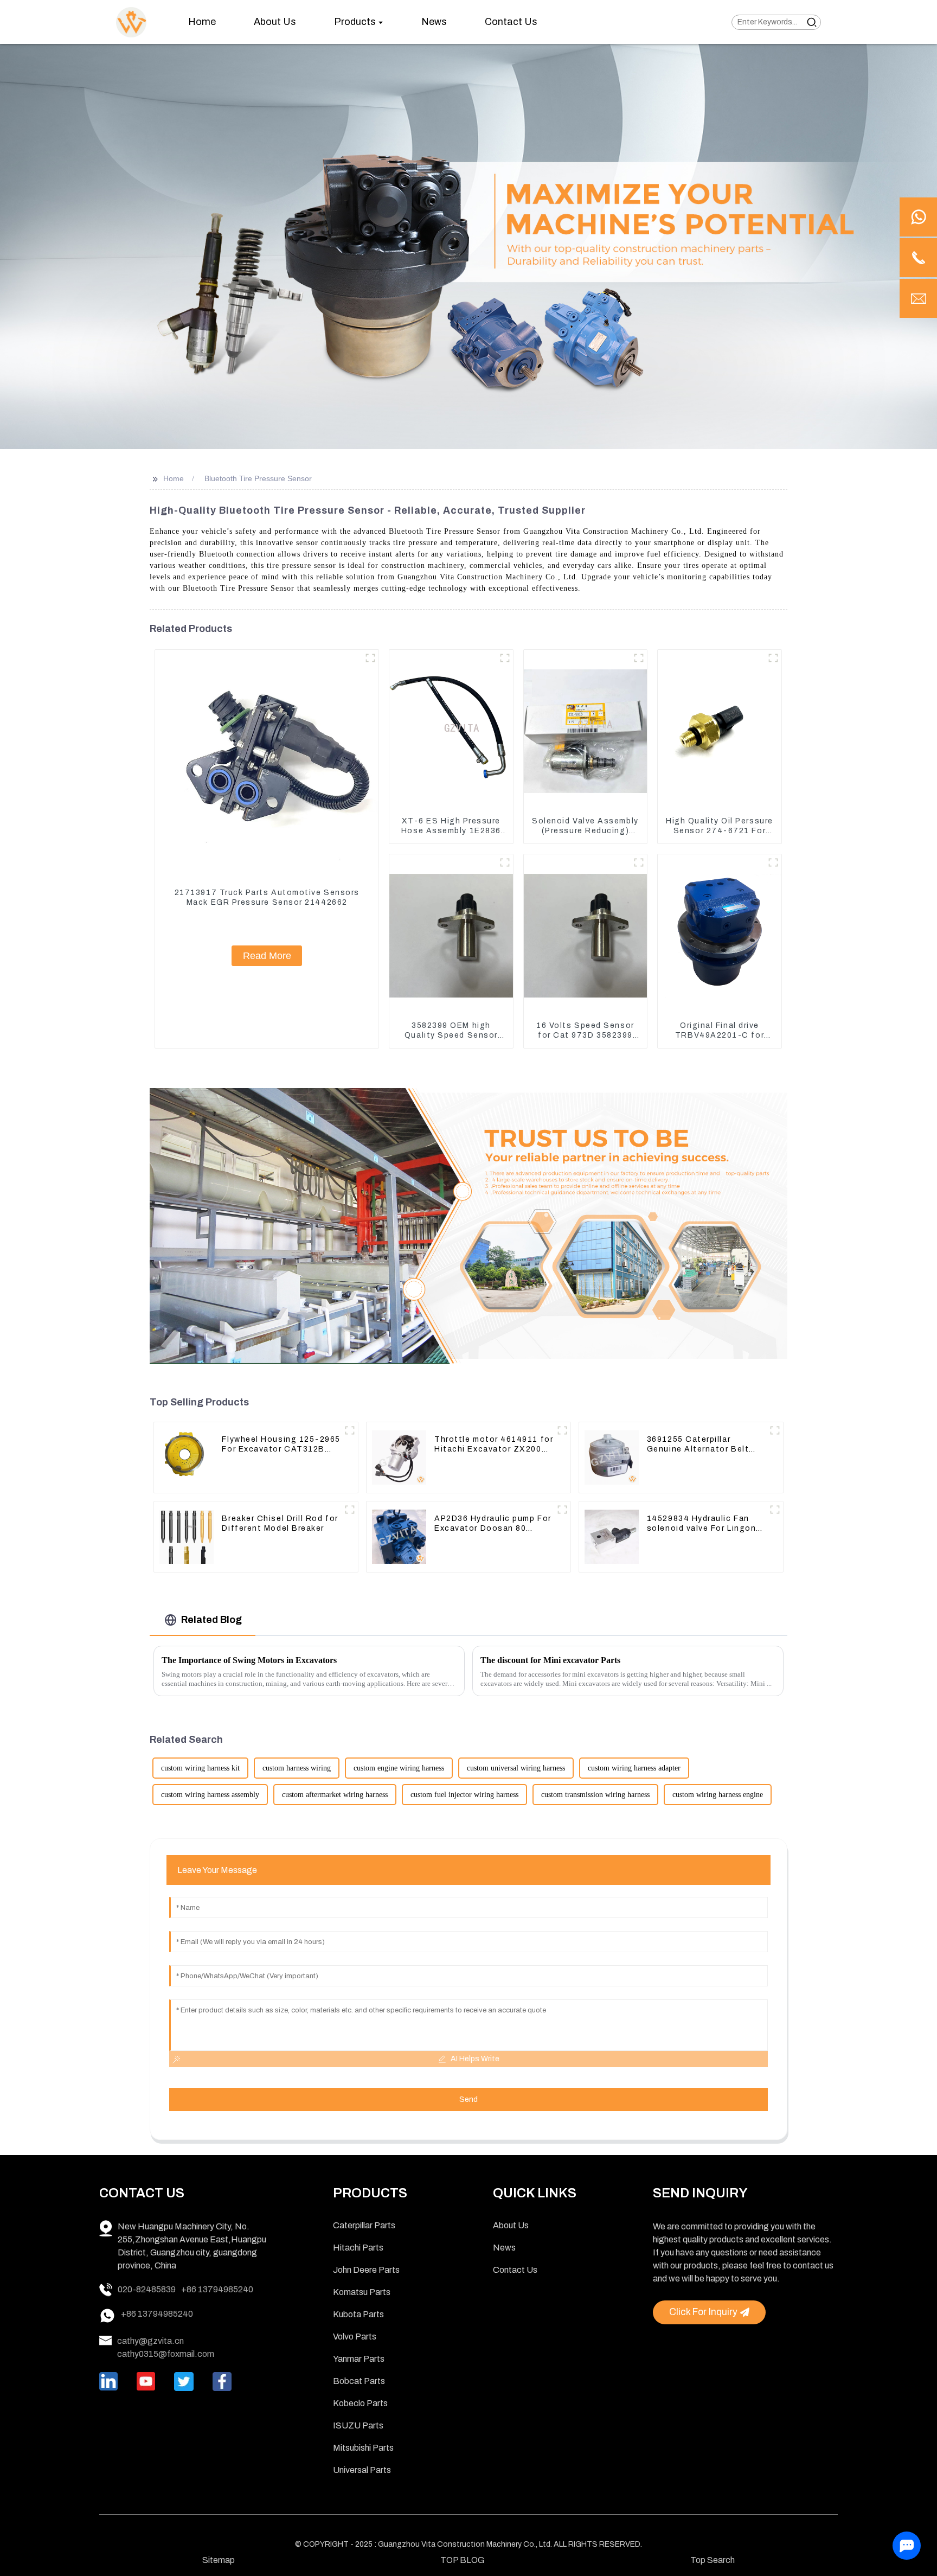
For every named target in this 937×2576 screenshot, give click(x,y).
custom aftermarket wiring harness (335, 1795)
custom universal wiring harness (516, 1768)
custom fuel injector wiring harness (464, 1795)
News (504, 2248)
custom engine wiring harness (399, 1768)
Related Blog (211, 1620)
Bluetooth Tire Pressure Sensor (258, 478)
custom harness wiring (297, 1768)
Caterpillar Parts (364, 2225)
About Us (511, 2225)
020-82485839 (147, 2289)
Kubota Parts (358, 2314)
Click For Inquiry (703, 2312)
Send (468, 2099)
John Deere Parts (366, 2270)
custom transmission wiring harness (595, 1795)
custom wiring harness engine (718, 1795)
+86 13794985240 (217, 2289)
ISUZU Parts (358, 2425)
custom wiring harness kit (200, 1768)
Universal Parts (362, 2470)
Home (174, 478)
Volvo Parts (355, 2337)
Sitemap (219, 2560)
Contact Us (515, 2270)
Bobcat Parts (359, 2381)
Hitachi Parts (358, 2248)
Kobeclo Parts (360, 2403)
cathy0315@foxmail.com (166, 2354)
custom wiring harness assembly (210, 1795)
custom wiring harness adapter (634, 1768)
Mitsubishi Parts (363, 2448)
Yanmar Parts (359, 2359)
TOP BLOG (462, 2560)
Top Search (713, 2560)
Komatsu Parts (362, 2292)
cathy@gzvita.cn (150, 2341)
